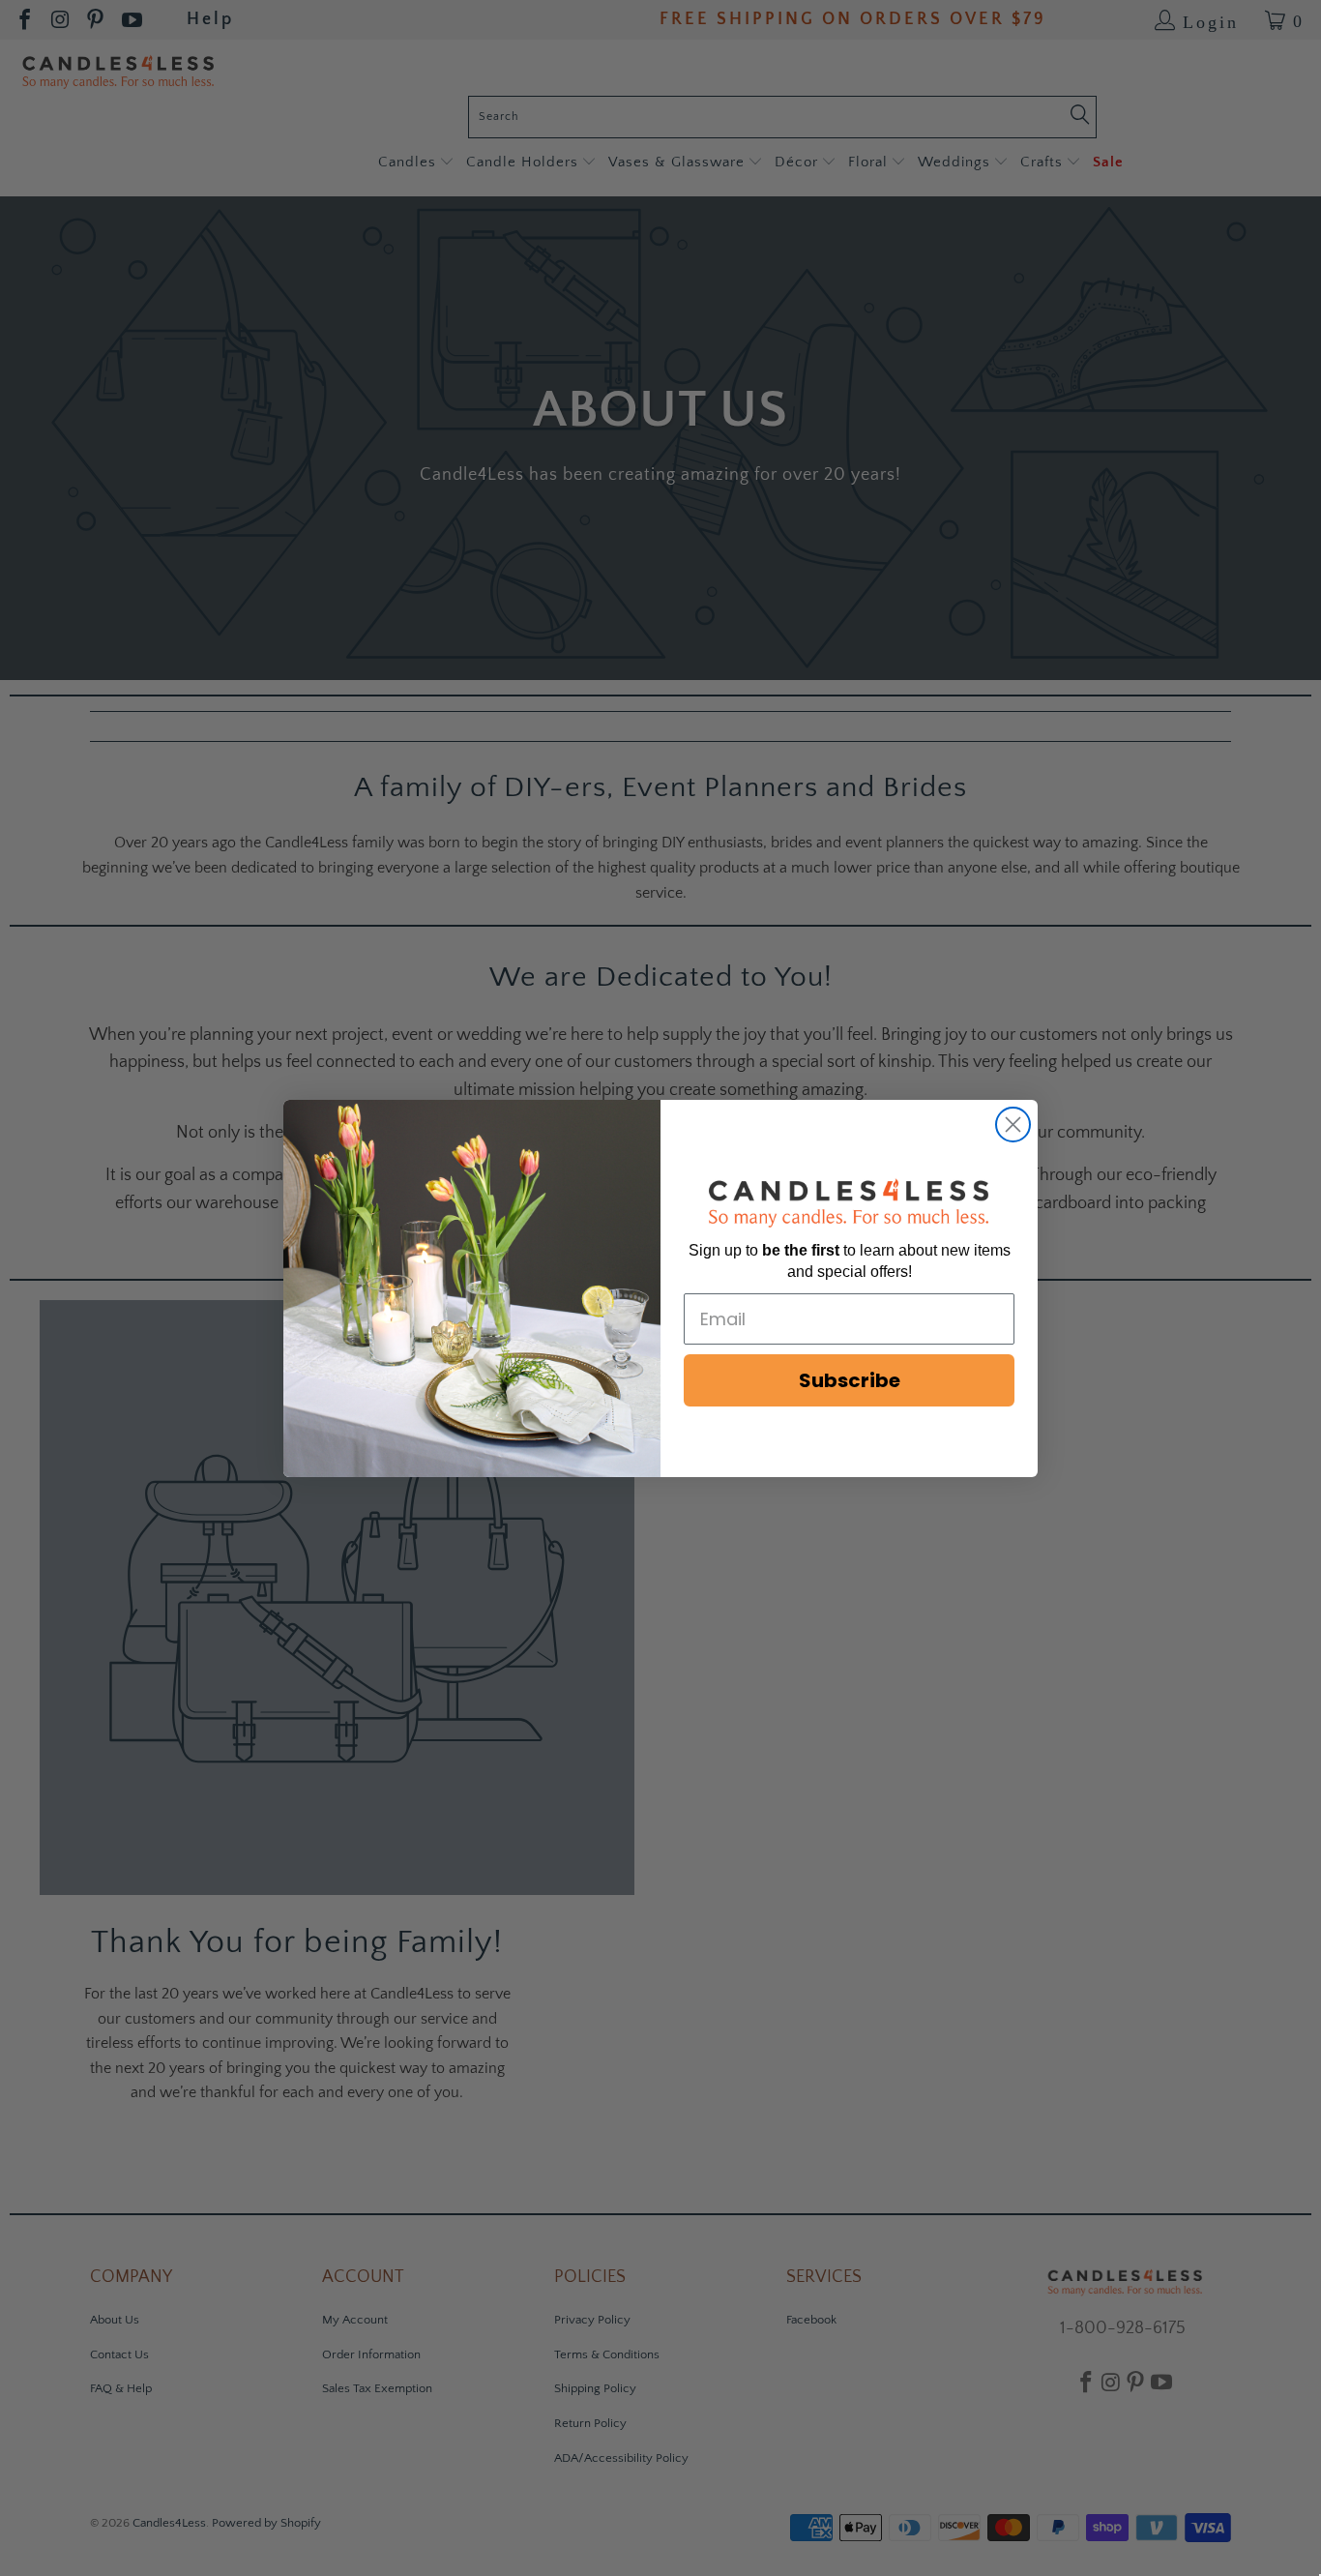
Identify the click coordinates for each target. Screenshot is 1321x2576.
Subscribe (850, 1380)
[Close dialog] (1013, 1125)
